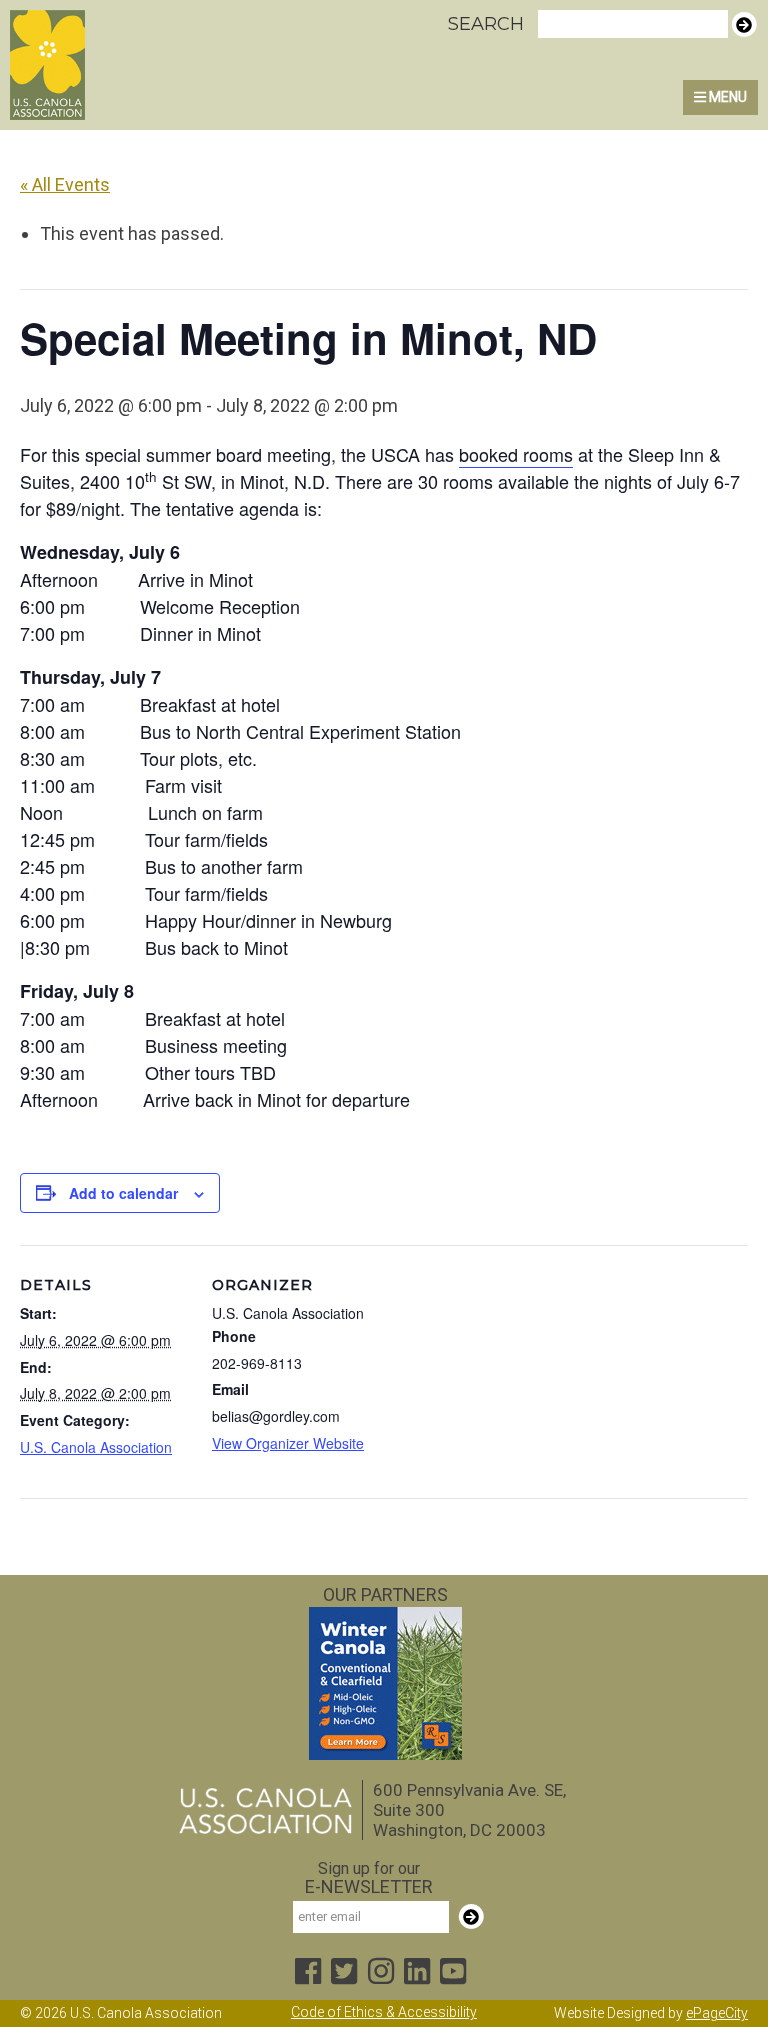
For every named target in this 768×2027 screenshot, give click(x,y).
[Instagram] (381, 1972)
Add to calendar (123, 1193)
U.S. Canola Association (103, 65)
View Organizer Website (288, 1443)
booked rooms (516, 454)
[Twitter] (344, 1972)
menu (726, 97)
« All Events (65, 184)
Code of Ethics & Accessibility (384, 2012)
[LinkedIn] (417, 1972)
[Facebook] (308, 1972)
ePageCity (717, 2013)
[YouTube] (453, 1972)
